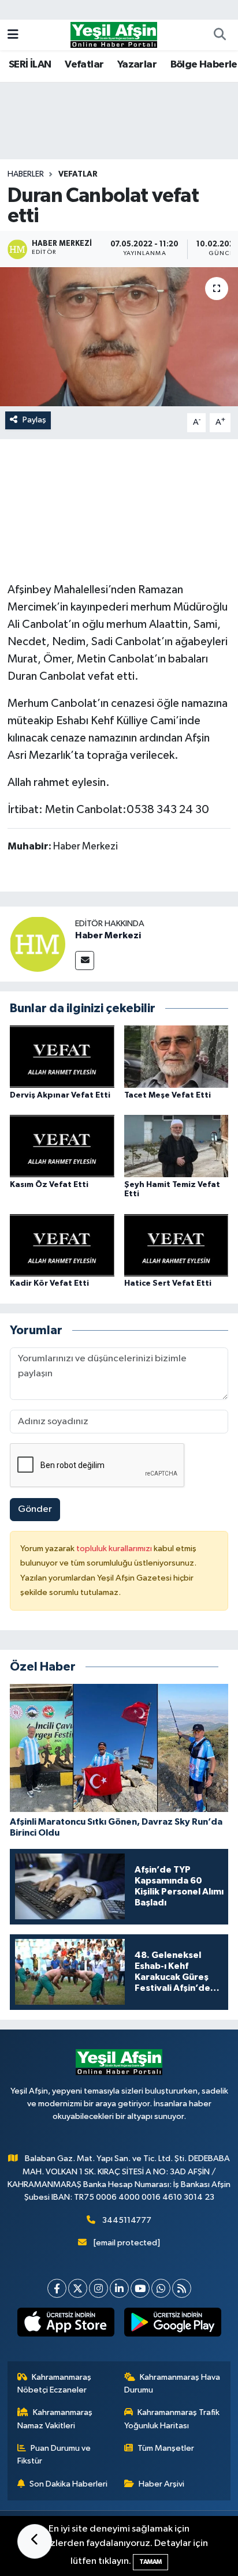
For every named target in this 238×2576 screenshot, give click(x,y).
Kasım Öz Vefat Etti (49, 1185)
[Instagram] (98, 2288)
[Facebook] (57, 2288)
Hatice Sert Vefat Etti (168, 1283)
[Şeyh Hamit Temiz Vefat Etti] (176, 1146)
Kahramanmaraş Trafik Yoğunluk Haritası (172, 2419)
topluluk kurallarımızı (115, 1549)
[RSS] (182, 2288)
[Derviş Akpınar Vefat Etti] (62, 1056)
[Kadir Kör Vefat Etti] (62, 1245)
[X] (78, 2288)
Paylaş (34, 420)
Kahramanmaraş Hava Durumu (172, 2384)
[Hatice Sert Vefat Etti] (176, 1245)
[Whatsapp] (161, 2288)
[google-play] (172, 2324)
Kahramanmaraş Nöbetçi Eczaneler (55, 2384)
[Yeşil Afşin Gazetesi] (114, 34)
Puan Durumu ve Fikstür (54, 2455)
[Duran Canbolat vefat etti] (119, 337)
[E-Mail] (85, 961)
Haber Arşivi (161, 2484)
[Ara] (220, 35)
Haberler (26, 174)
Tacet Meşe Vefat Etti (168, 1095)
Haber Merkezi (108, 935)
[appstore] (66, 2324)
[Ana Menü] (13, 35)
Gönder (35, 1509)
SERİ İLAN (30, 65)
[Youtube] (140, 2288)
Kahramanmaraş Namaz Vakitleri (55, 2419)
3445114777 (127, 2220)
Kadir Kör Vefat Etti (49, 1283)
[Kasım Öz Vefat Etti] (62, 1146)
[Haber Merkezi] (38, 944)
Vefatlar (84, 65)
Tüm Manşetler (166, 2448)
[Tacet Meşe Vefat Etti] (176, 1056)
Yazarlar (137, 65)
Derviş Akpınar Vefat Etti (60, 1095)
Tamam (150, 2562)
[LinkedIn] (119, 2288)
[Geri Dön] (35, 2541)
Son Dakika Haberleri (68, 2484)
